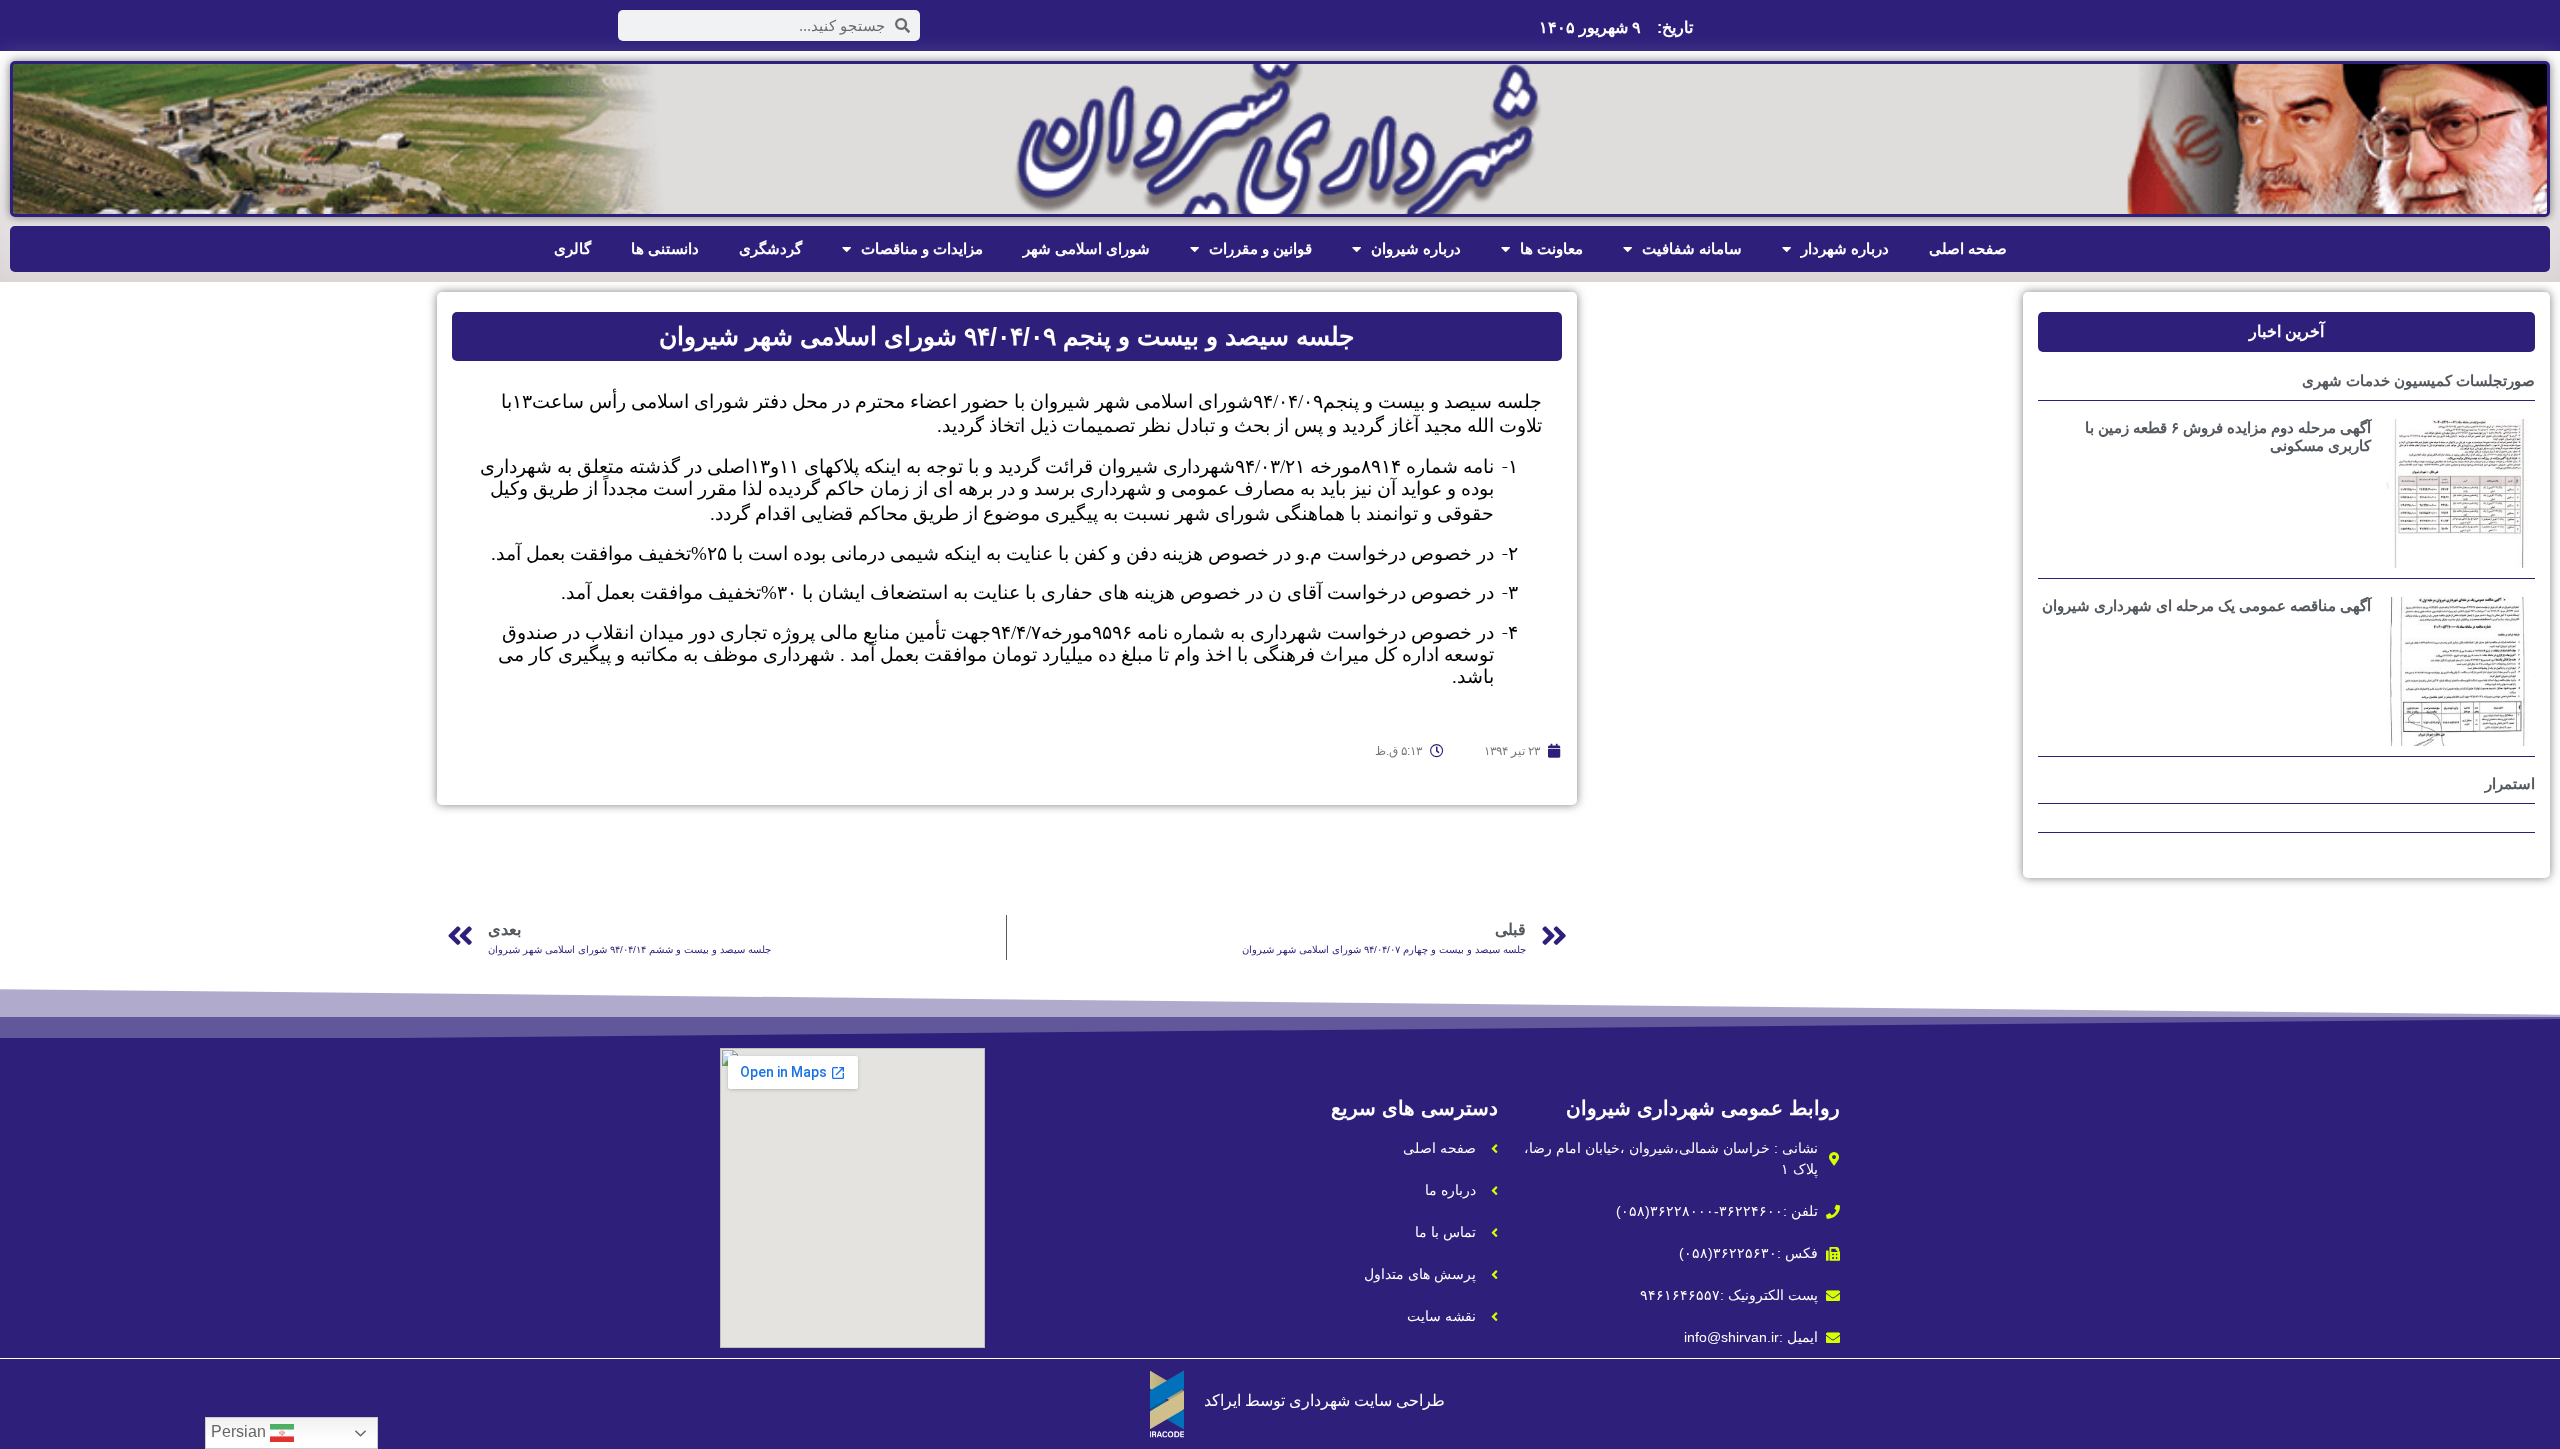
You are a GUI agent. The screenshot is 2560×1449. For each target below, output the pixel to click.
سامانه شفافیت (1692, 248)
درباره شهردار (1845, 248)
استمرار (2510, 783)
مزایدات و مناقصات (922, 248)
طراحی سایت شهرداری (1367, 1400)
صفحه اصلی (1968, 248)
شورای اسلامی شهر (1086, 248)
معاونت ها (1551, 248)
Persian (240, 1431)
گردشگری (770, 248)
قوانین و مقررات (1260, 248)
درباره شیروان (1416, 248)
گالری (572, 248)
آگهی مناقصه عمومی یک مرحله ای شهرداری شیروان (2206, 605)
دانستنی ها (665, 248)
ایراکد (1222, 1400)
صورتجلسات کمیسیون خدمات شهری (2418, 380)
